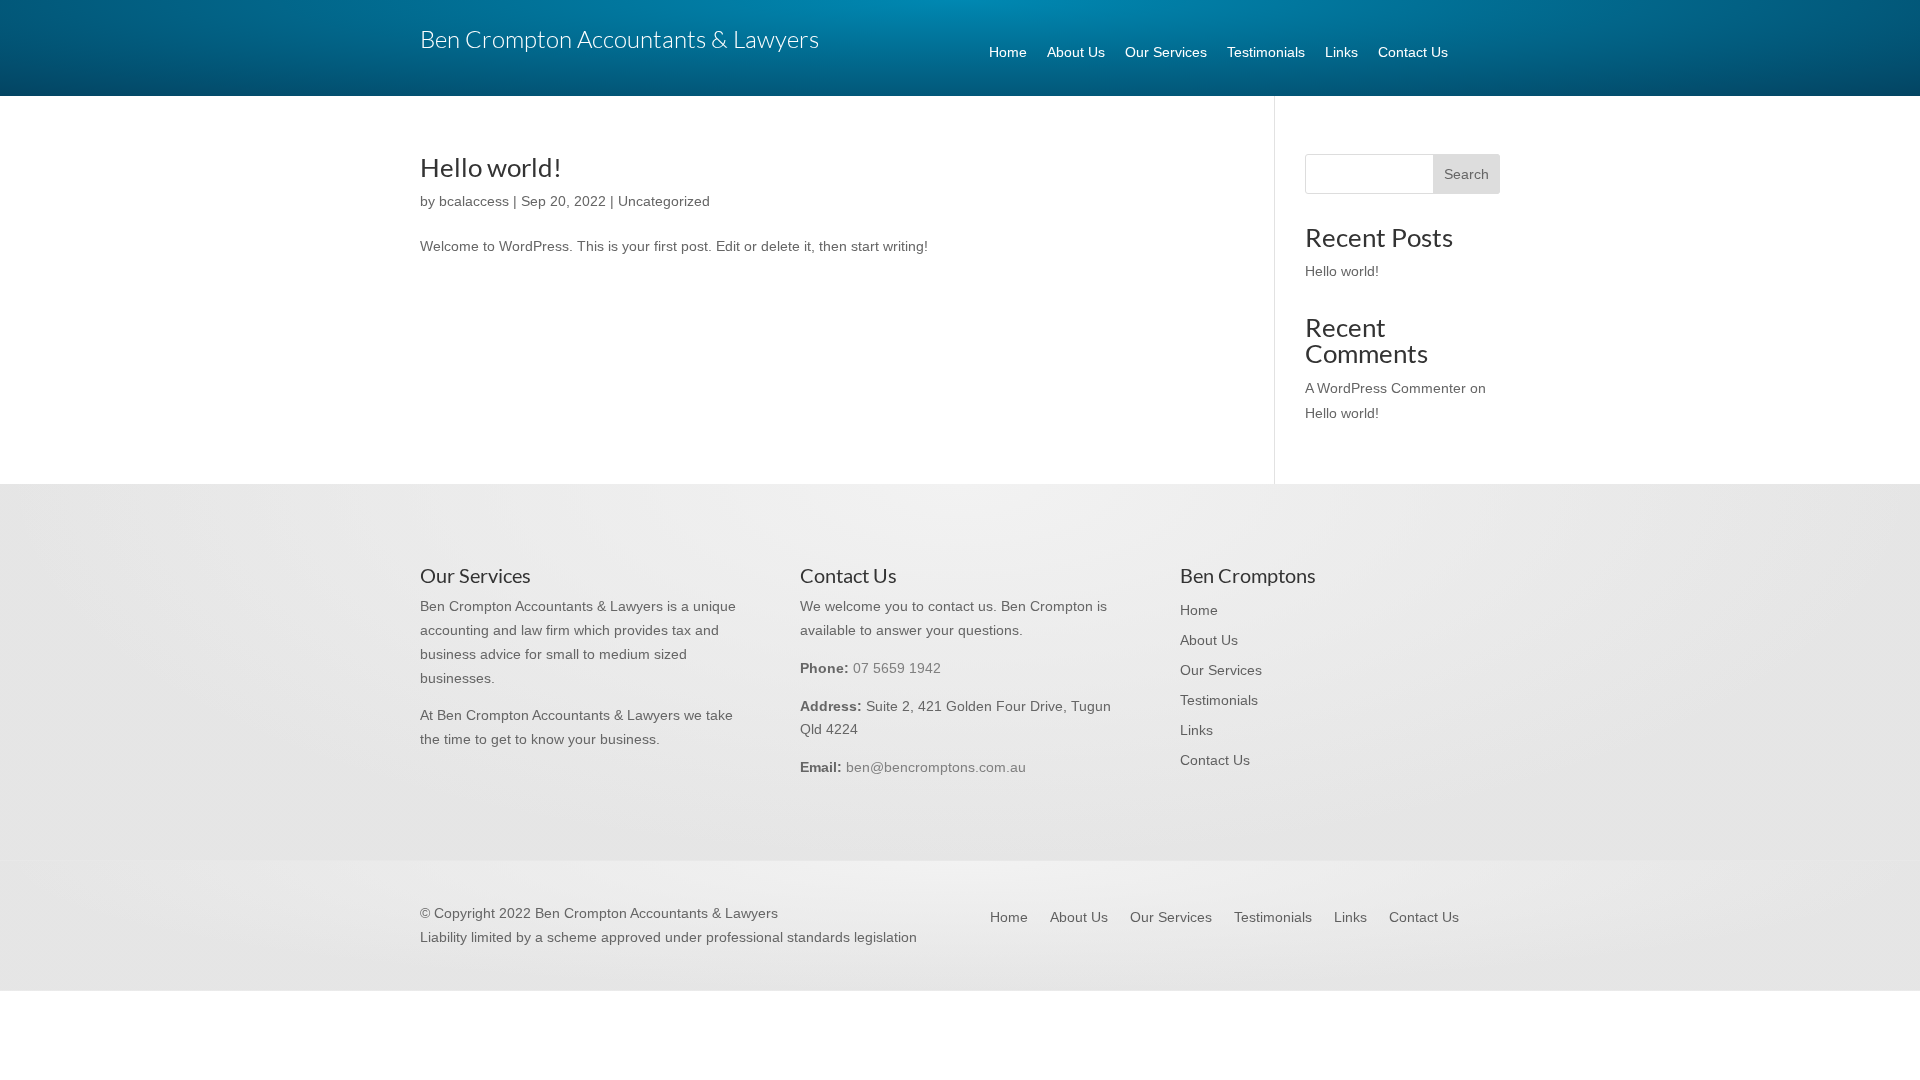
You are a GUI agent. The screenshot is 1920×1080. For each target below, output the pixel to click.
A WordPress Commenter (1385, 388)
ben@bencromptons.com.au (936, 767)
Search (1466, 174)
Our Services (1166, 52)
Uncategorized (664, 201)
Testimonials (1266, 52)
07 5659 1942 (897, 668)
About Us (1076, 52)
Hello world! (491, 167)
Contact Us (1413, 52)
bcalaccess (474, 201)
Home (1008, 52)
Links (1341, 52)
